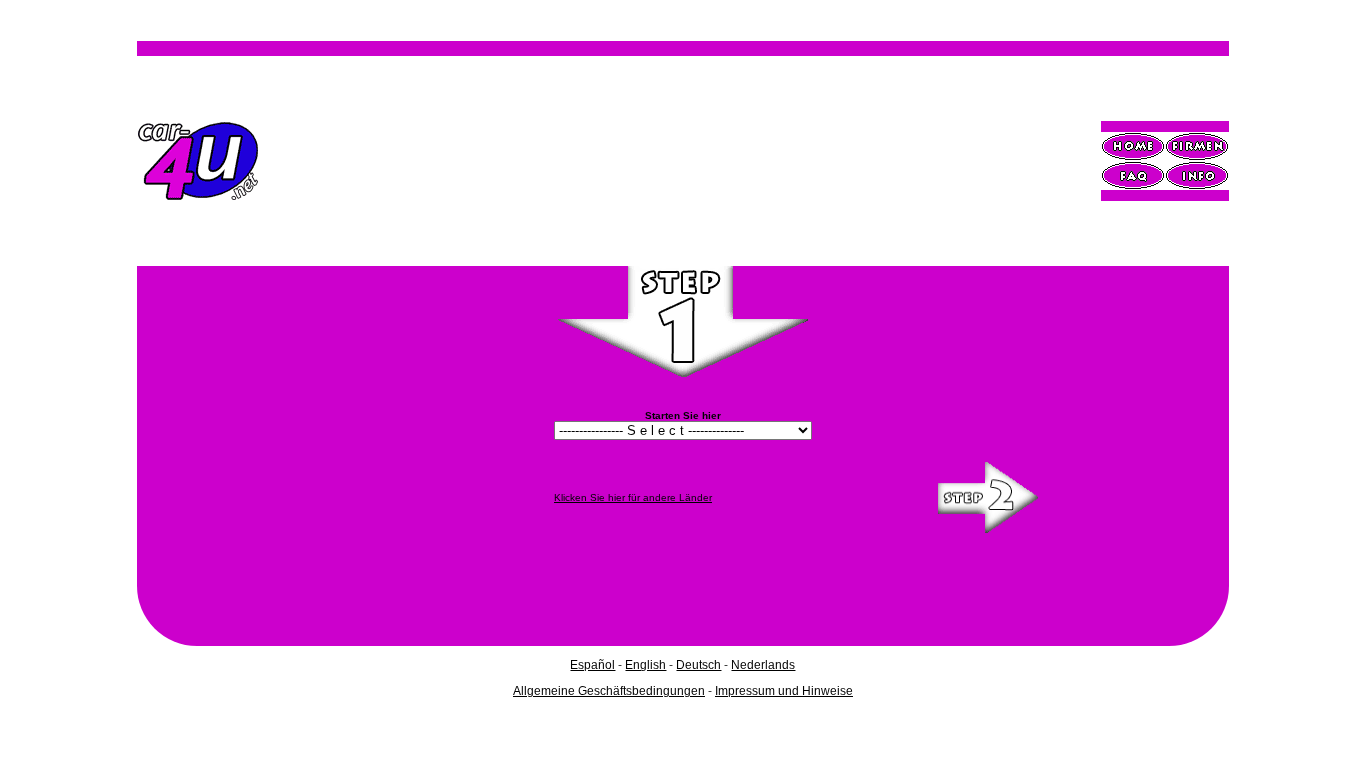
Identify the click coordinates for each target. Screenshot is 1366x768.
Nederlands (763, 665)
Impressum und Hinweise (784, 691)
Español (592, 665)
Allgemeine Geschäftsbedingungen (609, 691)
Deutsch (698, 665)
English (645, 665)
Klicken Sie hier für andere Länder (633, 497)
